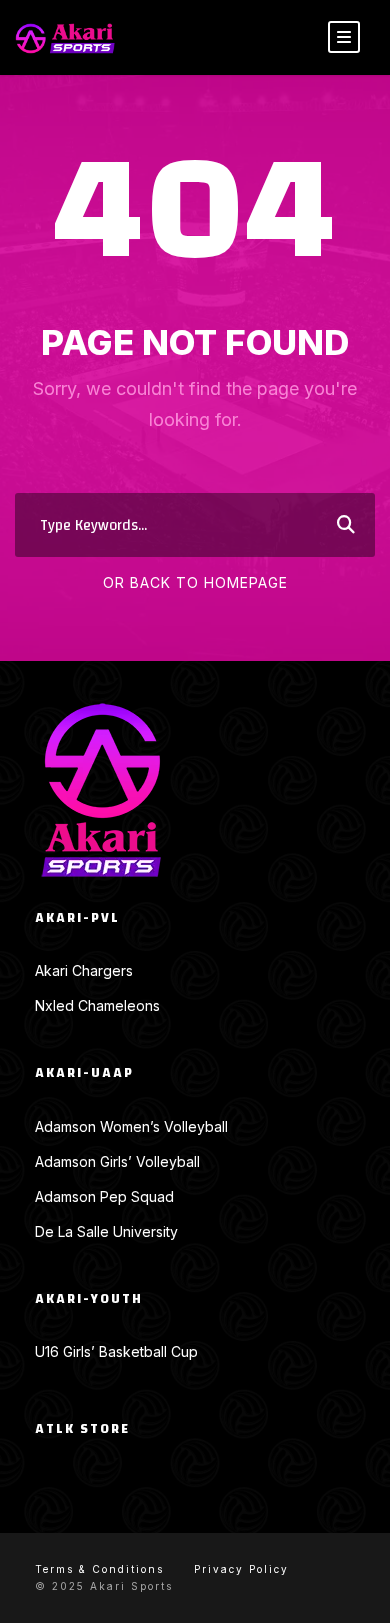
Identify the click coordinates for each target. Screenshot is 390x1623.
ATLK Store (82, 1429)
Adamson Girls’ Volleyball (117, 1161)
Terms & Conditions (99, 1569)
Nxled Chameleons (97, 1005)
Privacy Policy (241, 1569)
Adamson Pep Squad (104, 1196)
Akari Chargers (84, 970)
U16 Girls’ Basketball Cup (116, 1351)
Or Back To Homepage (195, 582)
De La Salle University (106, 1231)
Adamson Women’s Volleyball (131, 1126)
